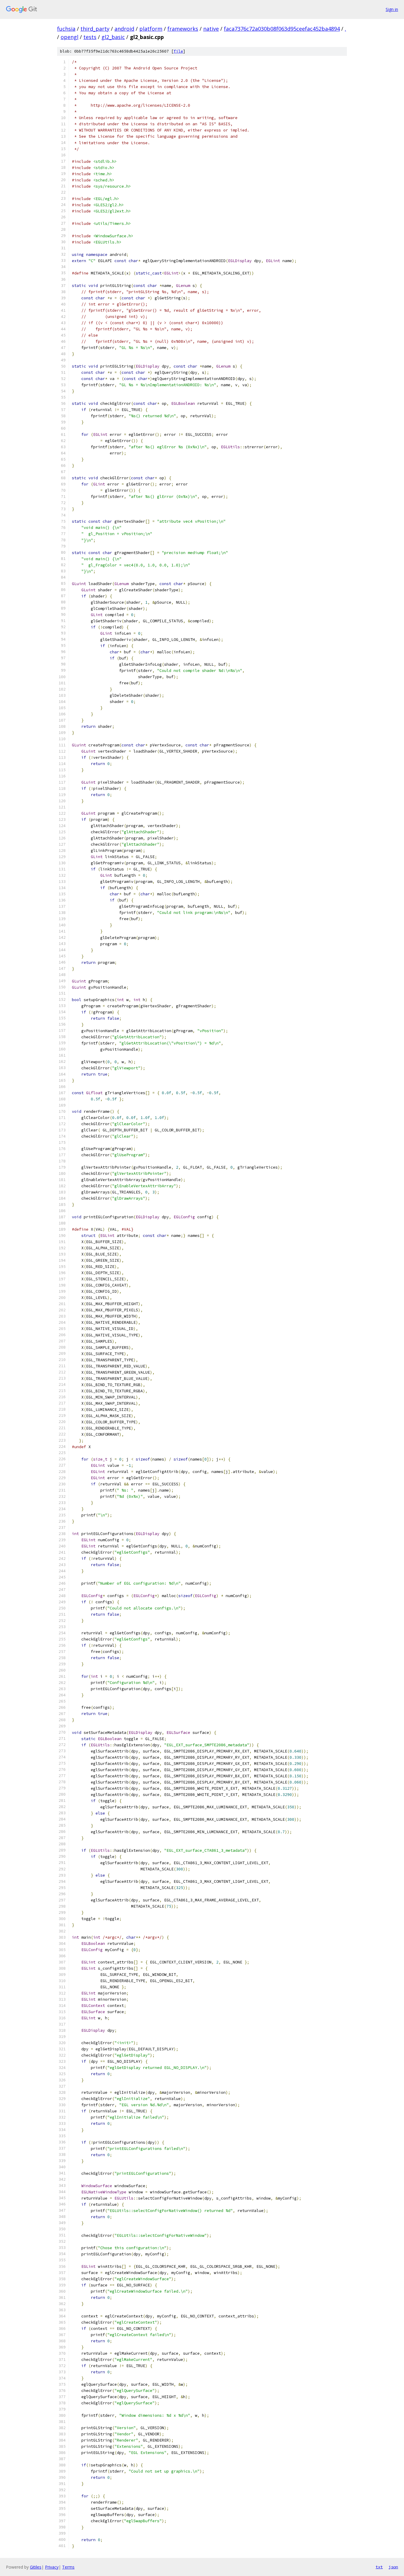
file (178, 51)
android (124, 29)
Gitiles (36, 2567)
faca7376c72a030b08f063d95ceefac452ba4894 (282, 29)
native (211, 29)
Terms (68, 2567)
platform (151, 29)
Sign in (392, 9)
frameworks (183, 29)
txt (379, 2567)
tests (90, 37)
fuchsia (66, 29)
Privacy (52, 2567)
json (393, 2567)
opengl (70, 37)
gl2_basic (113, 37)
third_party (95, 29)
